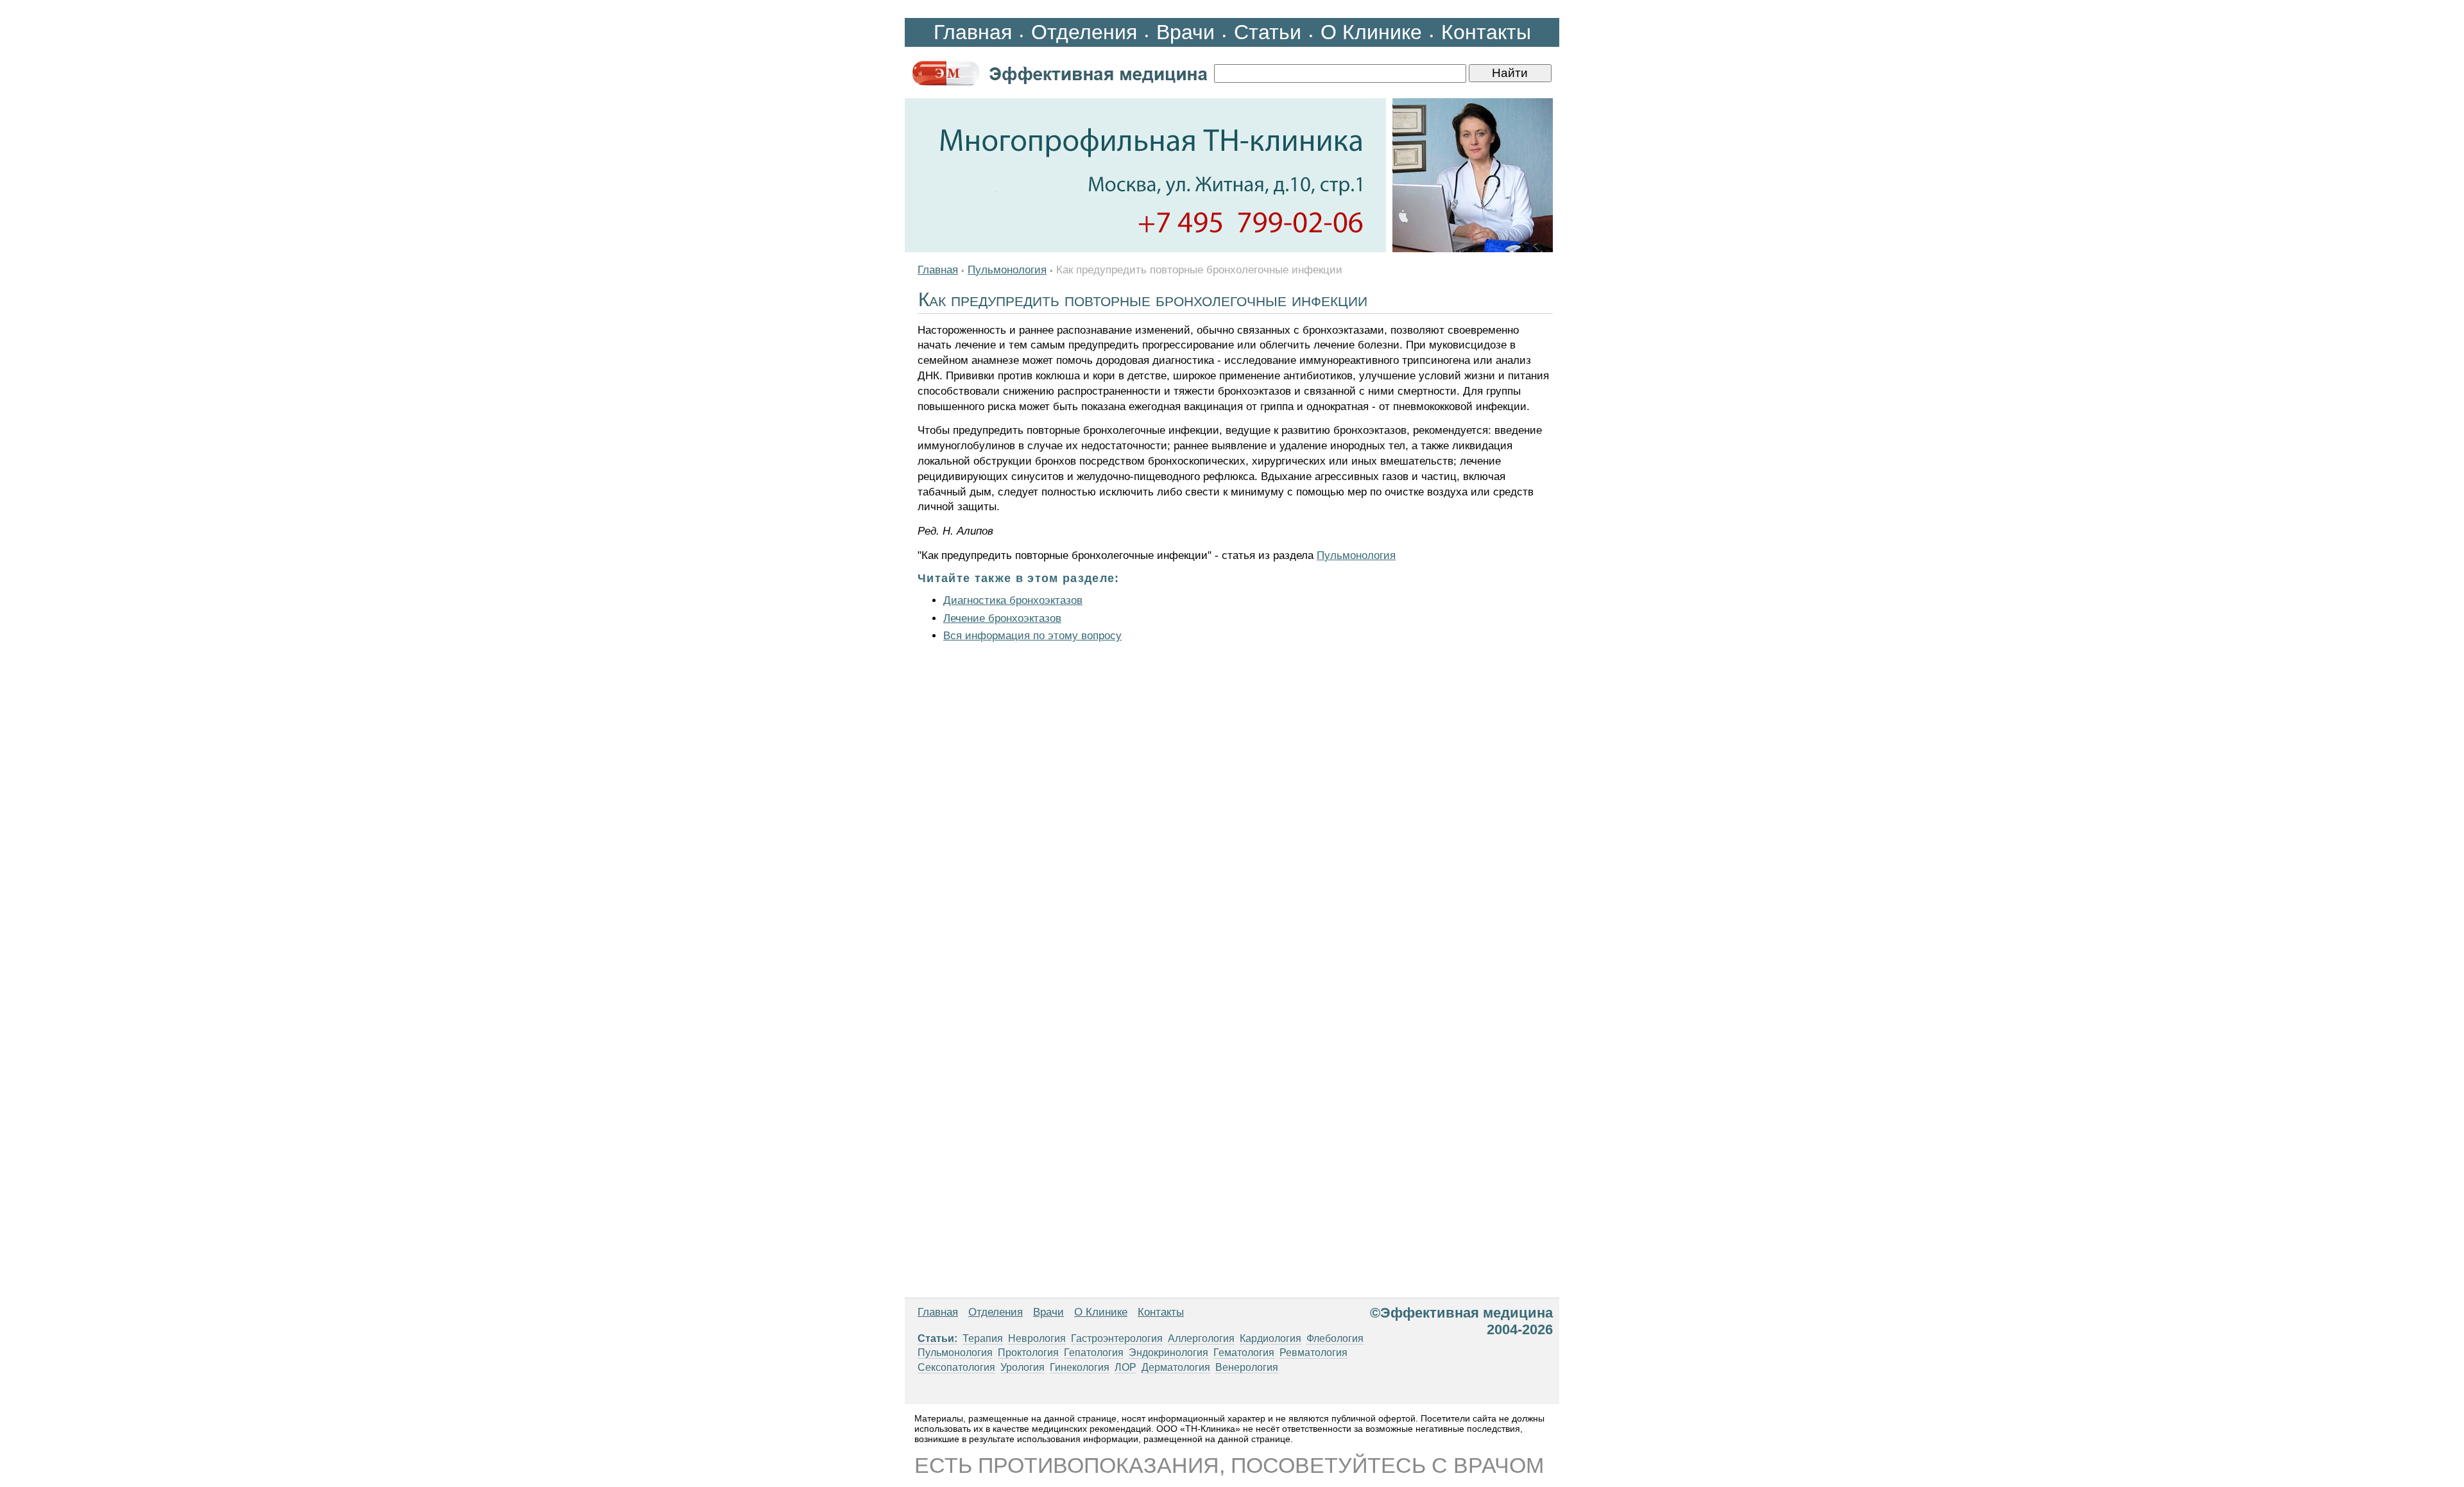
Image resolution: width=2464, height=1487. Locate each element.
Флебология (1335, 1338)
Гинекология (1080, 1367)
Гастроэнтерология (1117, 1338)
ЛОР (1125, 1367)
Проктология (1028, 1353)
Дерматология (1176, 1367)
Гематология (1244, 1353)
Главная (973, 32)
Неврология (1037, 1338)
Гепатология (1094, 1353)
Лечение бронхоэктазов (1002, 618)
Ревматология (1313, 1353)
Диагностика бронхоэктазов (1013, 600)
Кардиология (1270, 1338)
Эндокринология (1168, 1353)
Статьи (1268, 32)
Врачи (1185, 32)
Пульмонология (1007, 270)
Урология (1022, 1367)
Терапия (983, 1338)
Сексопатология (956, 1367)
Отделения (1084, 32)
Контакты (1486, 32)
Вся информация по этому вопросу (1032, 636)
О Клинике (1371, 32)
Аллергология (1201, 1338)
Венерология (1247, 1367)
